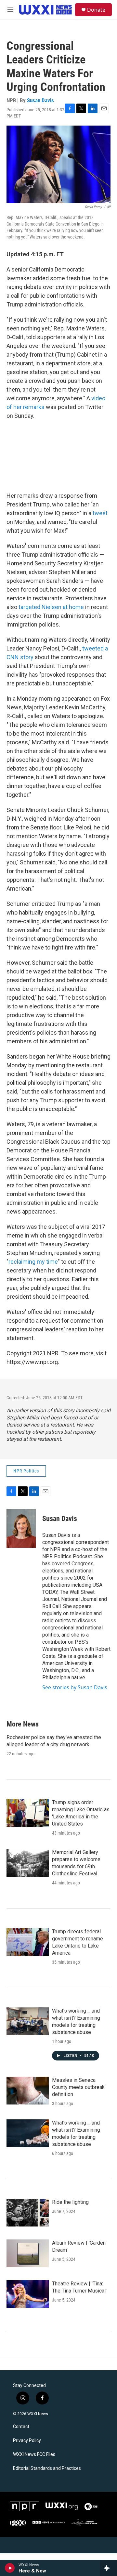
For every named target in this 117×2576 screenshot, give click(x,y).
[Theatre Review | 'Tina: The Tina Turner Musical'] (28, 2294)
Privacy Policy (27, 2441)
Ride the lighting (70, 2202)
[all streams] (108, 2568)
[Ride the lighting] (28, 2213)
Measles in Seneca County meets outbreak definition (78, 2087)
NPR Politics (26, 1471)
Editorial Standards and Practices (47, 2468)
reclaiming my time (33, 1262)
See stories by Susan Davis (75, 1687)
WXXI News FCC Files (34, 2454)
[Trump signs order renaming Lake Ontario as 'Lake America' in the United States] (28, 1813)
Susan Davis (40, 100)
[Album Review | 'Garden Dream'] (28, 2253)
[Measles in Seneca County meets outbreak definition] (28, 2091)
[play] (10, 2568)
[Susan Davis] (21, 1528)
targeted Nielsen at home (51, 607)
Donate (96, 10)
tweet (100, 513)
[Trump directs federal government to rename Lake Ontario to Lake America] (28, 1942)
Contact (21, 2427)
